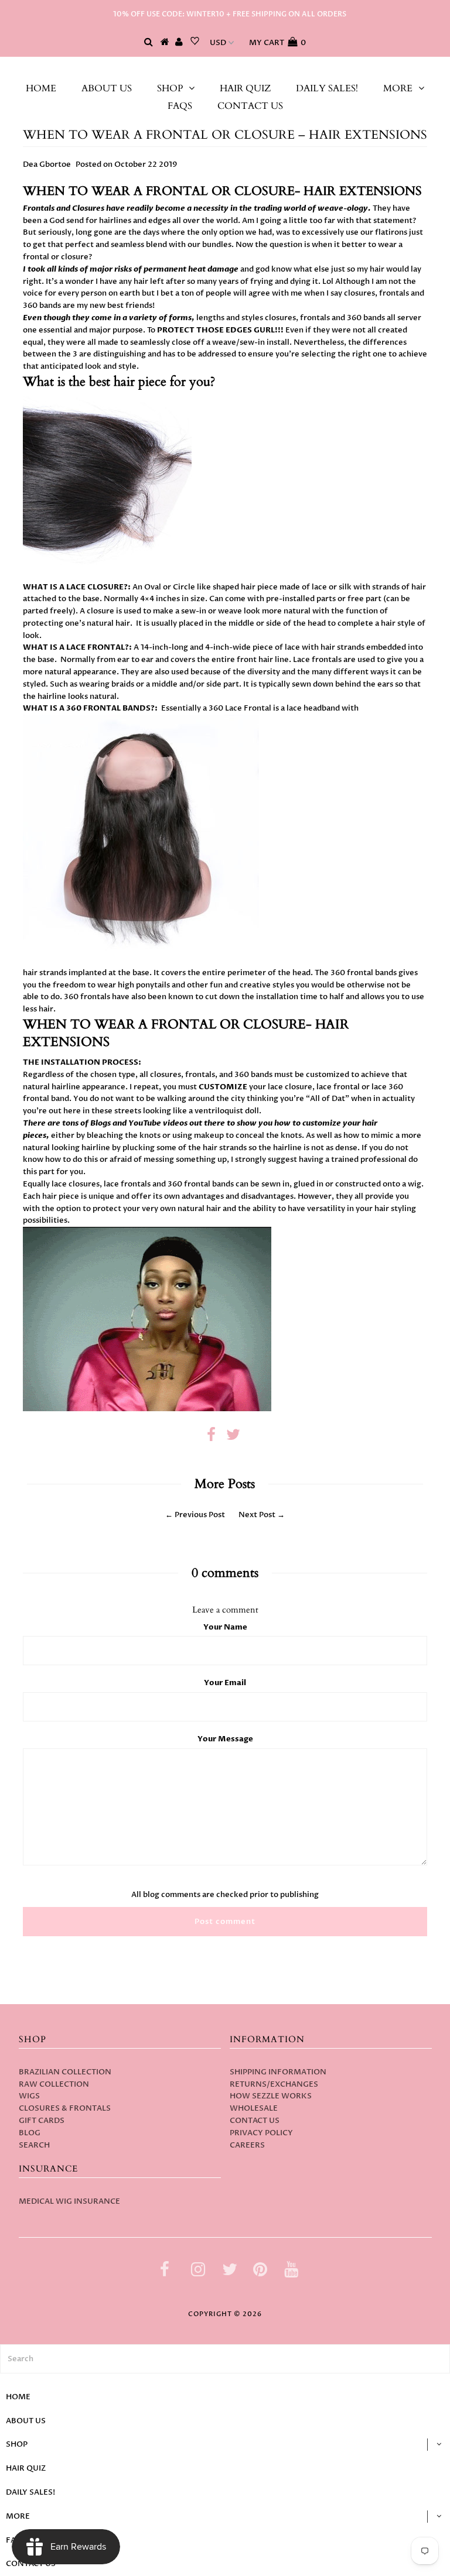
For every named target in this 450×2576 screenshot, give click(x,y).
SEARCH (34, 2145)
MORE (398, 88)
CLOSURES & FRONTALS (65, 2108)
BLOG (30, 2133)
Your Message (225, 1739)
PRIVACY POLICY (261, 2133)
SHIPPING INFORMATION (278, 2072)
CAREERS (247, 2145)
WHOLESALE (254, 2108)
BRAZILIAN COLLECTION (65, 2072)
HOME (41, 88)
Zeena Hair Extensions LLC (225, 68)
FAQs (180, 106)
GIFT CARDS (42, 2121)
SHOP (170, 88)
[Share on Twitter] (233, 1438)
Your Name (225, 1627)
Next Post (257, 1515)
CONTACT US (250, 106)
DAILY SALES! (327, 88)
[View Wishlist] (195, 43)
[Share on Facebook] (211, 1438)
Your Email (225, 1683)
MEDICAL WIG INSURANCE (69, 2201)
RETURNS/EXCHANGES (274, 2084)
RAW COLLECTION (54, 2084)
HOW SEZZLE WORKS (271, 2096)
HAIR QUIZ (245, 88)
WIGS (29, 2096)
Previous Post (200, 1515)
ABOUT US (107, 88)
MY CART (277, 43)
